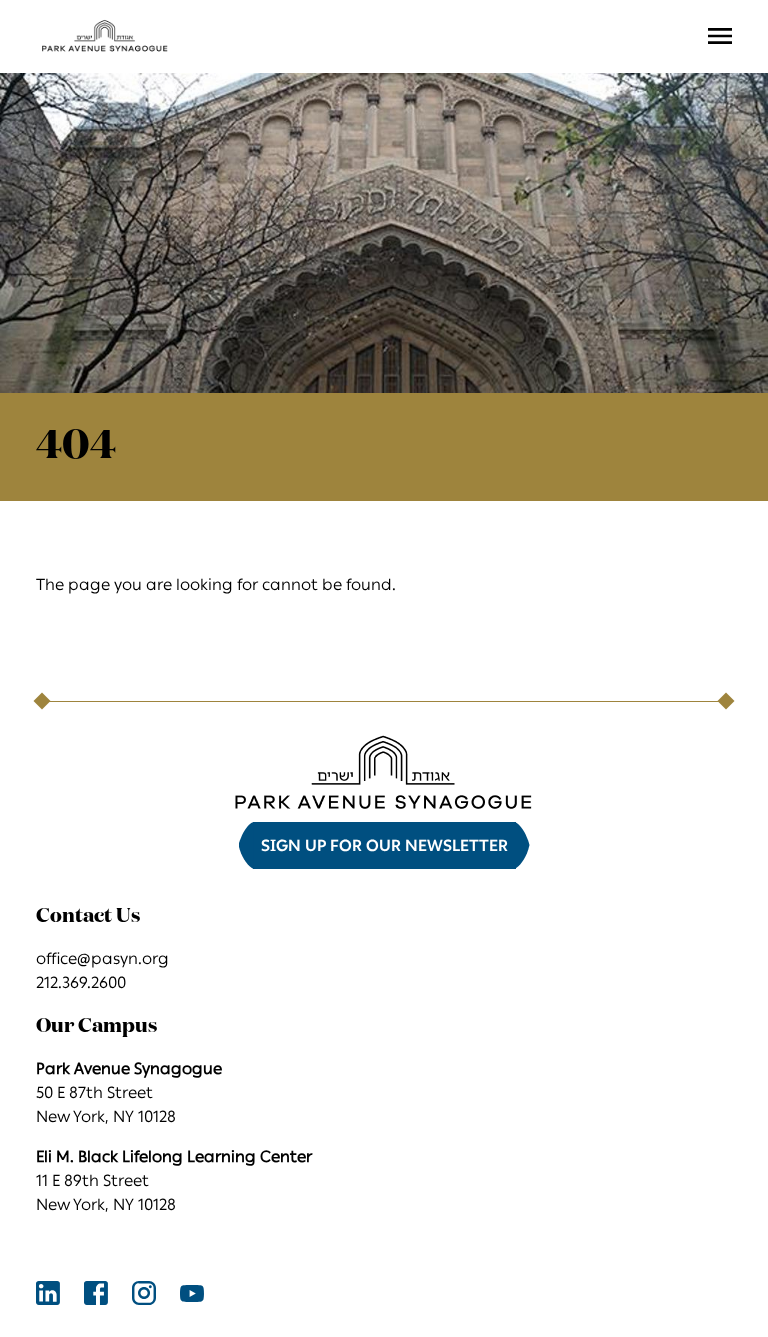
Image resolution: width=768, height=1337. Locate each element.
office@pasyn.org (102, 958)
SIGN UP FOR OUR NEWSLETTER (384, 845)
